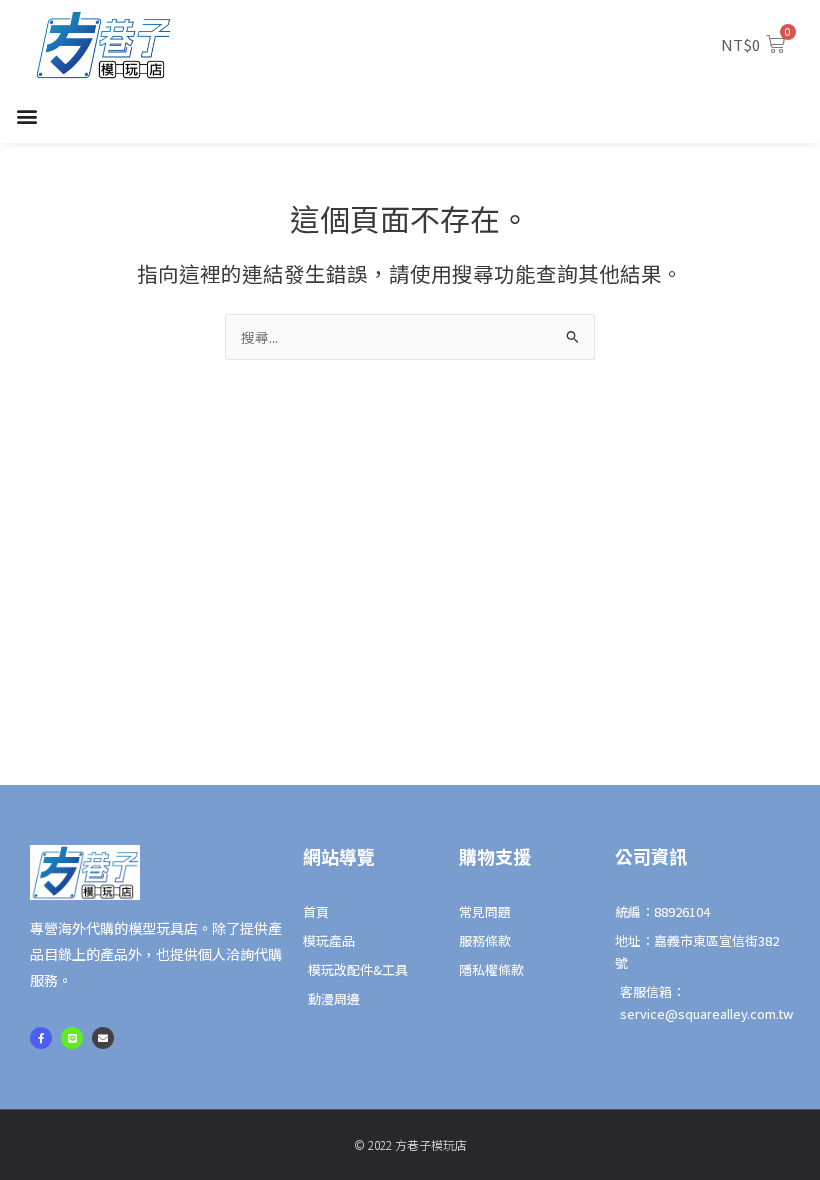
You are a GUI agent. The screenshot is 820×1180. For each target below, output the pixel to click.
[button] (26, 116)
